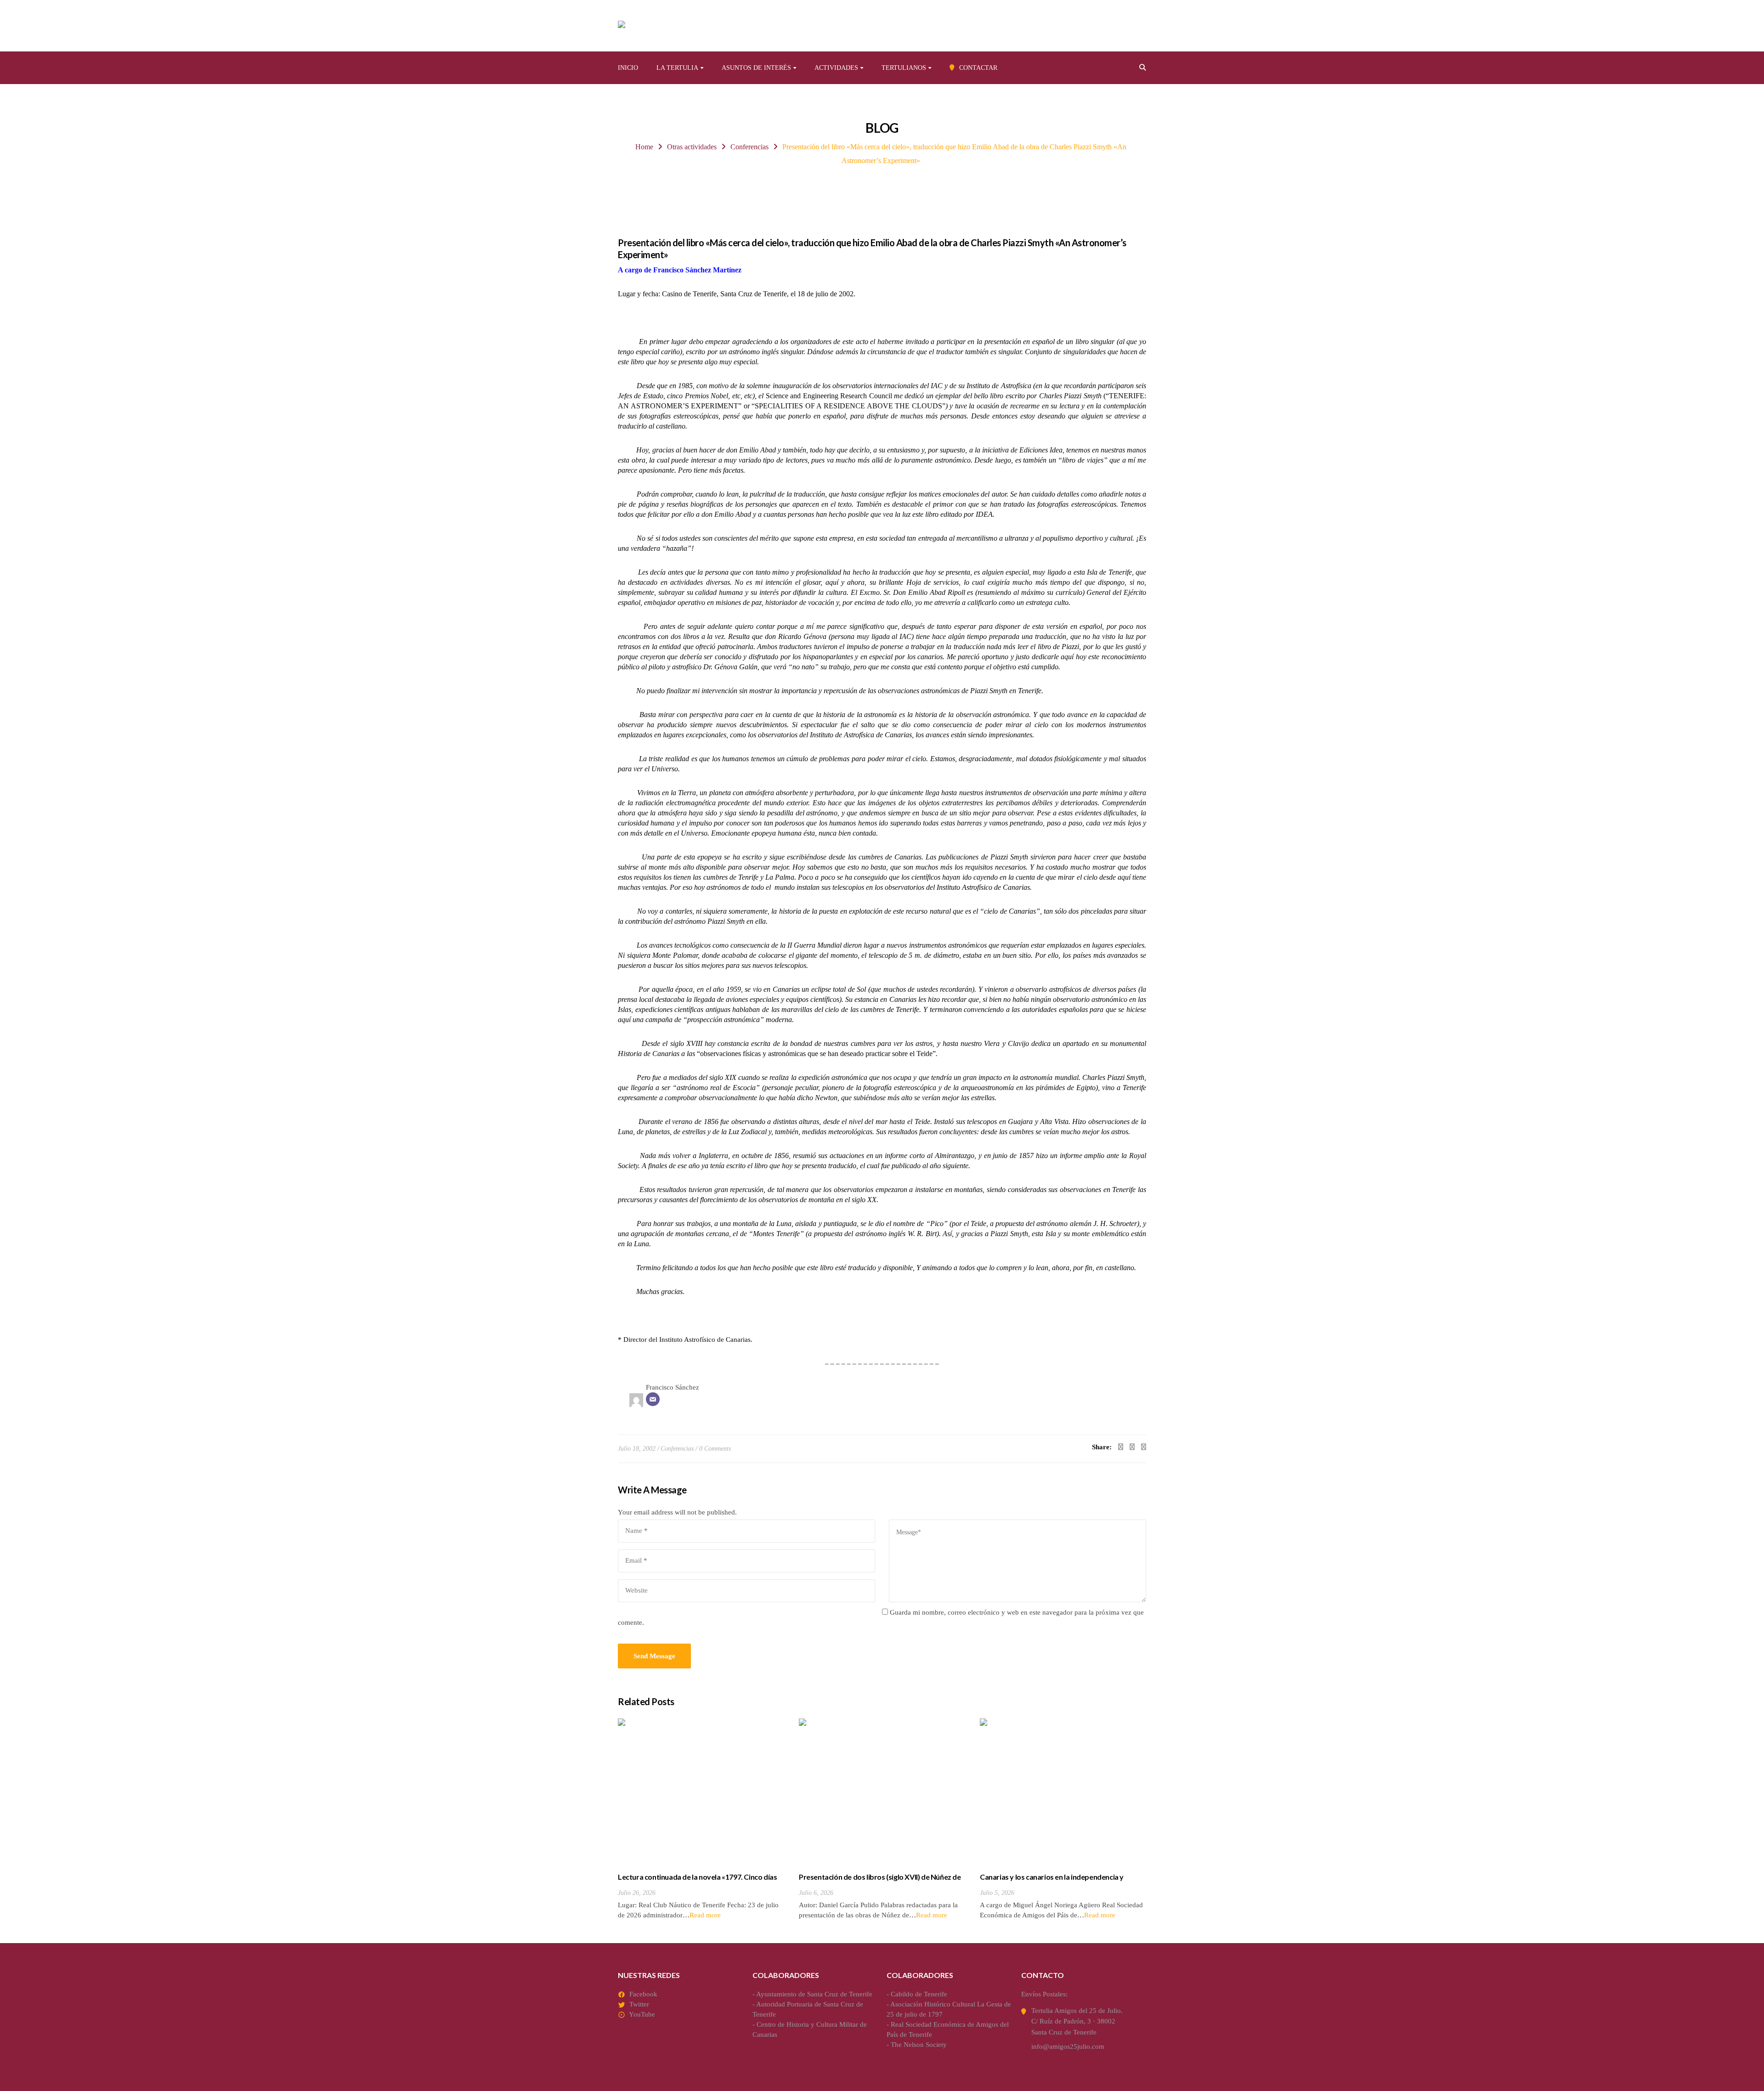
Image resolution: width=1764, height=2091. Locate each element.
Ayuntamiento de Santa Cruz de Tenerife (814, 1994)
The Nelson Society (919, 2045)
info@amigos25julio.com (1068, 2046)
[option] (701, 1820)
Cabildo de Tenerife (919, 1994)
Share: (1102, 1447)
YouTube (642, 2014)
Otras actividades (692, 147)
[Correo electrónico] (653, 1399)
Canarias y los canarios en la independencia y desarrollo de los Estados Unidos (1052, 1882)
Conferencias (749, 147)
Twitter (639, 2004)
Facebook (643, 1994)
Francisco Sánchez (673, 1387)
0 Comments (715, 1449)
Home (644, 147)
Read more (705, 1915)
